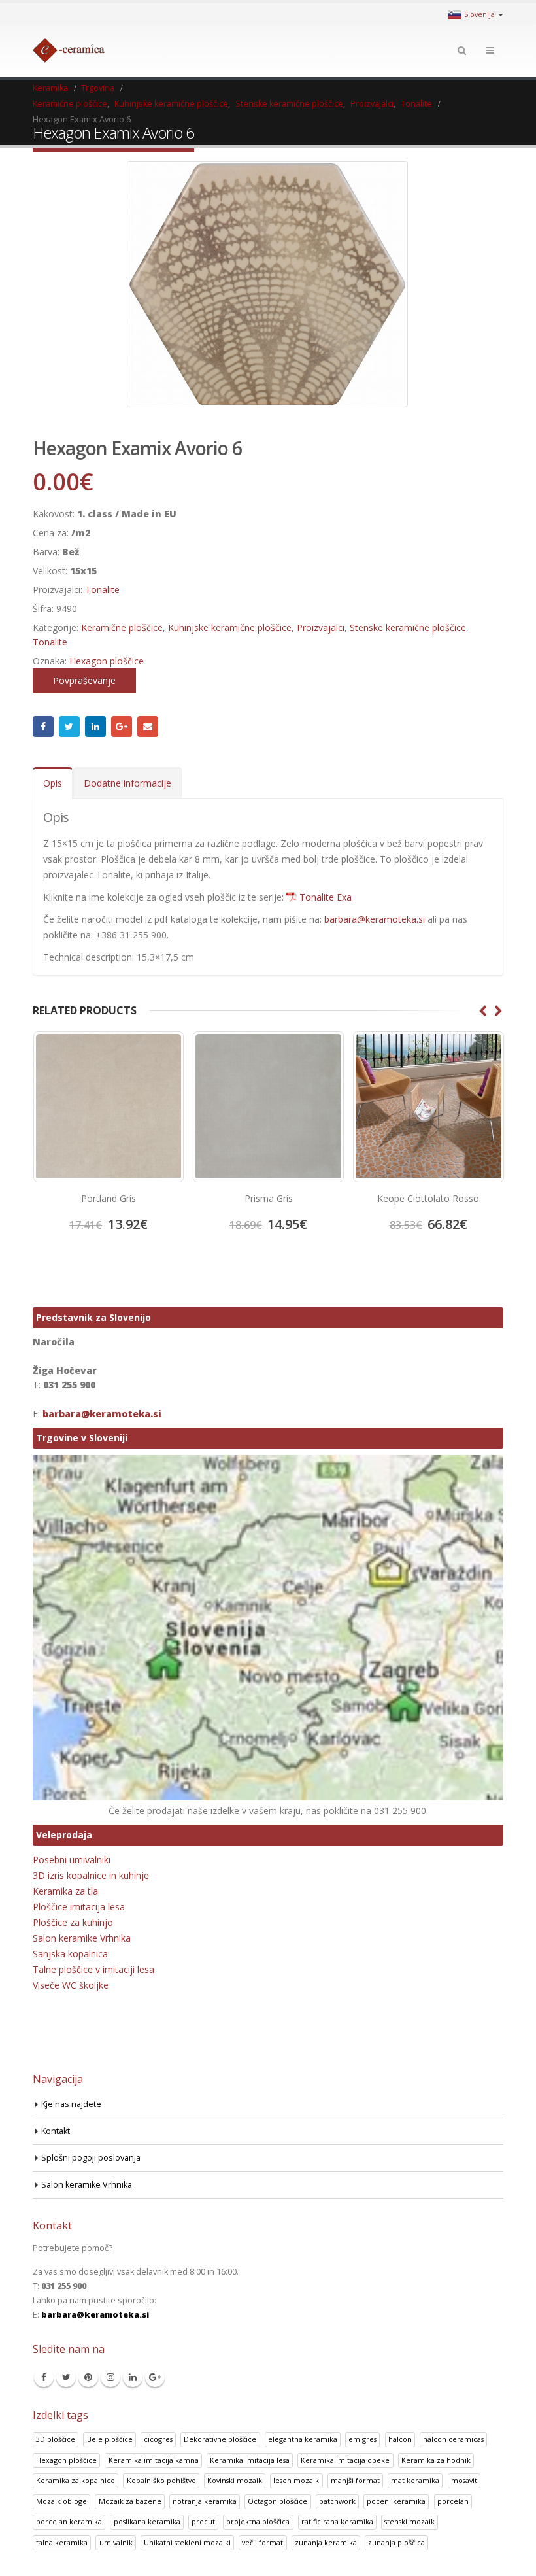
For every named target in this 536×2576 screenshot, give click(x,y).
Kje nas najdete (71, 2104)
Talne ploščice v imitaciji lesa (93, 1969)
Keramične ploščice (122, 627)
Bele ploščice (110, 2439)
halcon (400, 2439)
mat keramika (415, 2480)
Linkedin (133, 2377)
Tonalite (102, 590)
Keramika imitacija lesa (250, 2460)
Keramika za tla (65, 1891)
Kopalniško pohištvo (161, 2480)
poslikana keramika (147, 2521)
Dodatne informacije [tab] (127, 783)
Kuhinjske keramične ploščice (230, 627)
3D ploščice (56, 2439)
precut (203, 2521)
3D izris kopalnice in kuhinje (91, 1875)
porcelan (453, 2501)
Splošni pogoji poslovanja (91, 2158)
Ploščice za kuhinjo (73, 1922)
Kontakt (56, 2131)
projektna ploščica (258, 2521)
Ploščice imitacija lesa (79, 1907)
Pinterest (88, 2377)
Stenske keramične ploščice (408, 627)
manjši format (355, 2480)
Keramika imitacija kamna (154, 2460)
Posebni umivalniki (72, 1860)
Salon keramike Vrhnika (82, 1938)
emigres (362, 2439)
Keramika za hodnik (436, 2460)
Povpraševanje (84, 680)
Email (148, 727)
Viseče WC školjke (71, 1985)
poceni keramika (396, 2501)
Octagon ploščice (277, 2501)
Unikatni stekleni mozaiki (187, 2542)
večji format (262, 2542)
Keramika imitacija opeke (345, 2460)
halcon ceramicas (453, 2439)
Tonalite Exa (326, 897)
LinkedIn (95, 727)
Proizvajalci (321, 627)
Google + (122, 727)
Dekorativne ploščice (220, 2439)
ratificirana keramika (337, 2521)
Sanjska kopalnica (70, 1954)
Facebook (43, 727)
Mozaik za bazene (130, 2501)
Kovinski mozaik (235, 2480)
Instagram (110, 2377)
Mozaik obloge (61, 2501)
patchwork (337, 2501)
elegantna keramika (303, 2439)
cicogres (158, 2439)
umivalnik (116, 2542)
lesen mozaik (296, 2480)
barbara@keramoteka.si (375, 919)
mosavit (464, 2480)
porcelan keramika (69, 2521)
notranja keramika (205, 2501)
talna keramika (62, 2542)
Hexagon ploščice (107, 661)
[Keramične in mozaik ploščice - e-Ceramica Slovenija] (69, 50)
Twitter (69, 727)
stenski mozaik (410, 2521)
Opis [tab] (53, 783)
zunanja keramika (326, 2542)
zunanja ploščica (396, 2542)
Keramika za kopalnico (75, 2480)
